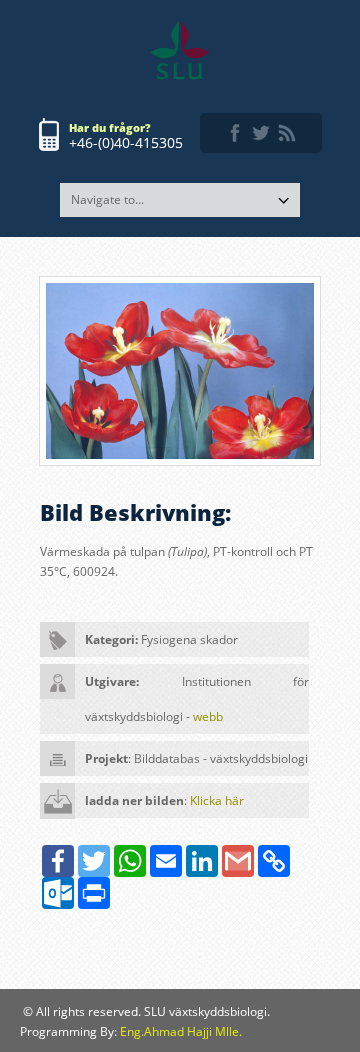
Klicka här (217, 800)
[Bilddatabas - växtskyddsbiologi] (180, 50)
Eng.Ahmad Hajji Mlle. (181, 1031)
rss (287, 133)
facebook (235, 133)
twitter (261, 133)
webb (208, 716)
